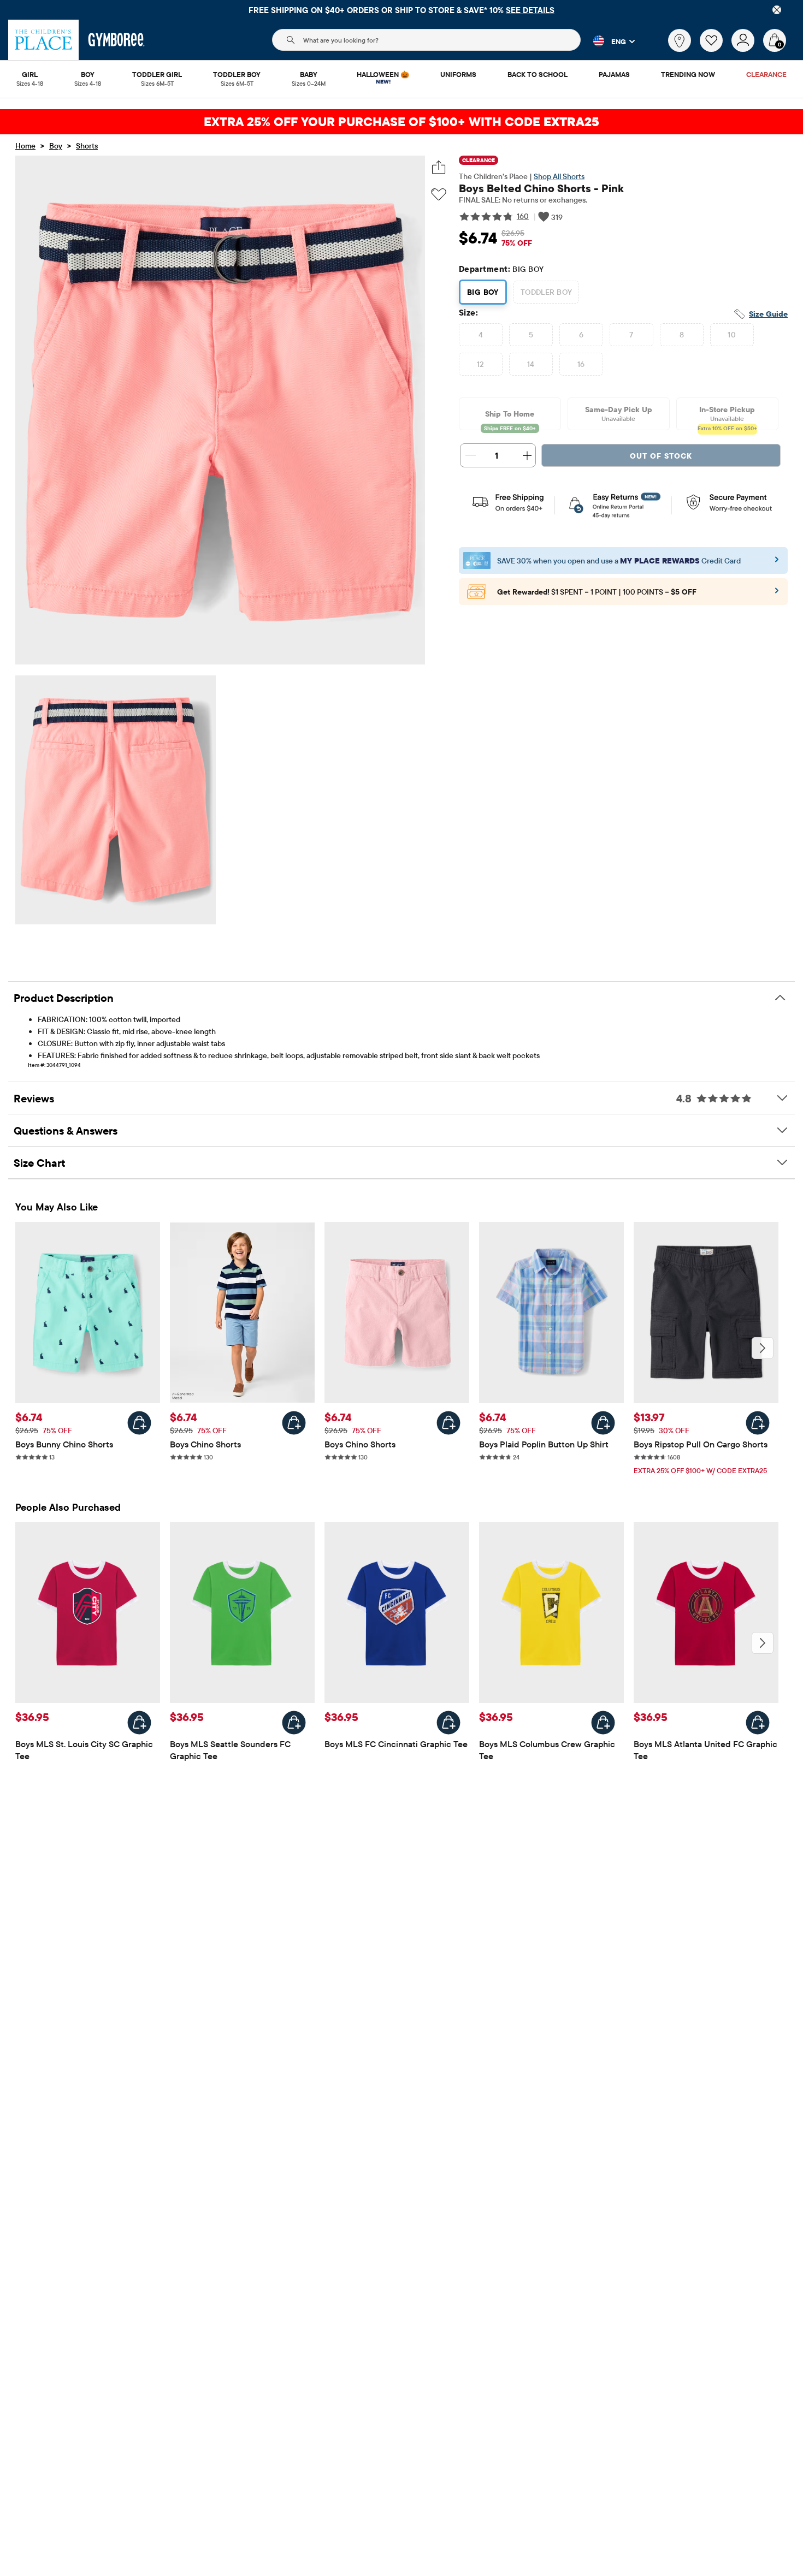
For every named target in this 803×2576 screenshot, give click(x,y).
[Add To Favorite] (439, 195)
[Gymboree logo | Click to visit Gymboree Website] (117, 40)
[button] (608, 41)
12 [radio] (481, 364)
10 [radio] (732, 335)
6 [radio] (581, 335)
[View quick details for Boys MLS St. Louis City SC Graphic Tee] (139, 1723)
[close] (777, 10)
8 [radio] (682, 335)
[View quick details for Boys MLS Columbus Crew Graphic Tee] (603, 1723)
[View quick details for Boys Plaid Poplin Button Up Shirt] (603, 1423)
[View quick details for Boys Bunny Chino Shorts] (139, 1423)
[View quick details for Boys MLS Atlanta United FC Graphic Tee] (758, 1723)
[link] (680, 40)
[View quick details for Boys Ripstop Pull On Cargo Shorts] (758, 1423)
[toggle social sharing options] (439, 167)
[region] (401, 10)
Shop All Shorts (559, 176)
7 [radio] (631, 335)
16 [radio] (581, 364)
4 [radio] (481, 335)
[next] (763, 1348)
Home (25, 146)
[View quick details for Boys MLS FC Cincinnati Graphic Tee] (448, 1723)
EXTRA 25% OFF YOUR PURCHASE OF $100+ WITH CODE (401, 121)
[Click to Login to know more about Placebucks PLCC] (777, 594)
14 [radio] (531, 364)
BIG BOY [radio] (483, 292)
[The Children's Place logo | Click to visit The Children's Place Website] (43, 40)
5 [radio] (531, 335)
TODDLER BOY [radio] (547, 292)
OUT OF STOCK (661, 456)
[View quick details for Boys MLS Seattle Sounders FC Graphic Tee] (294, 1723)
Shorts (87, 146)
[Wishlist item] (716, 49)
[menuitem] (30, 75)
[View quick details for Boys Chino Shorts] (294, 1423)
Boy (56, 146)
